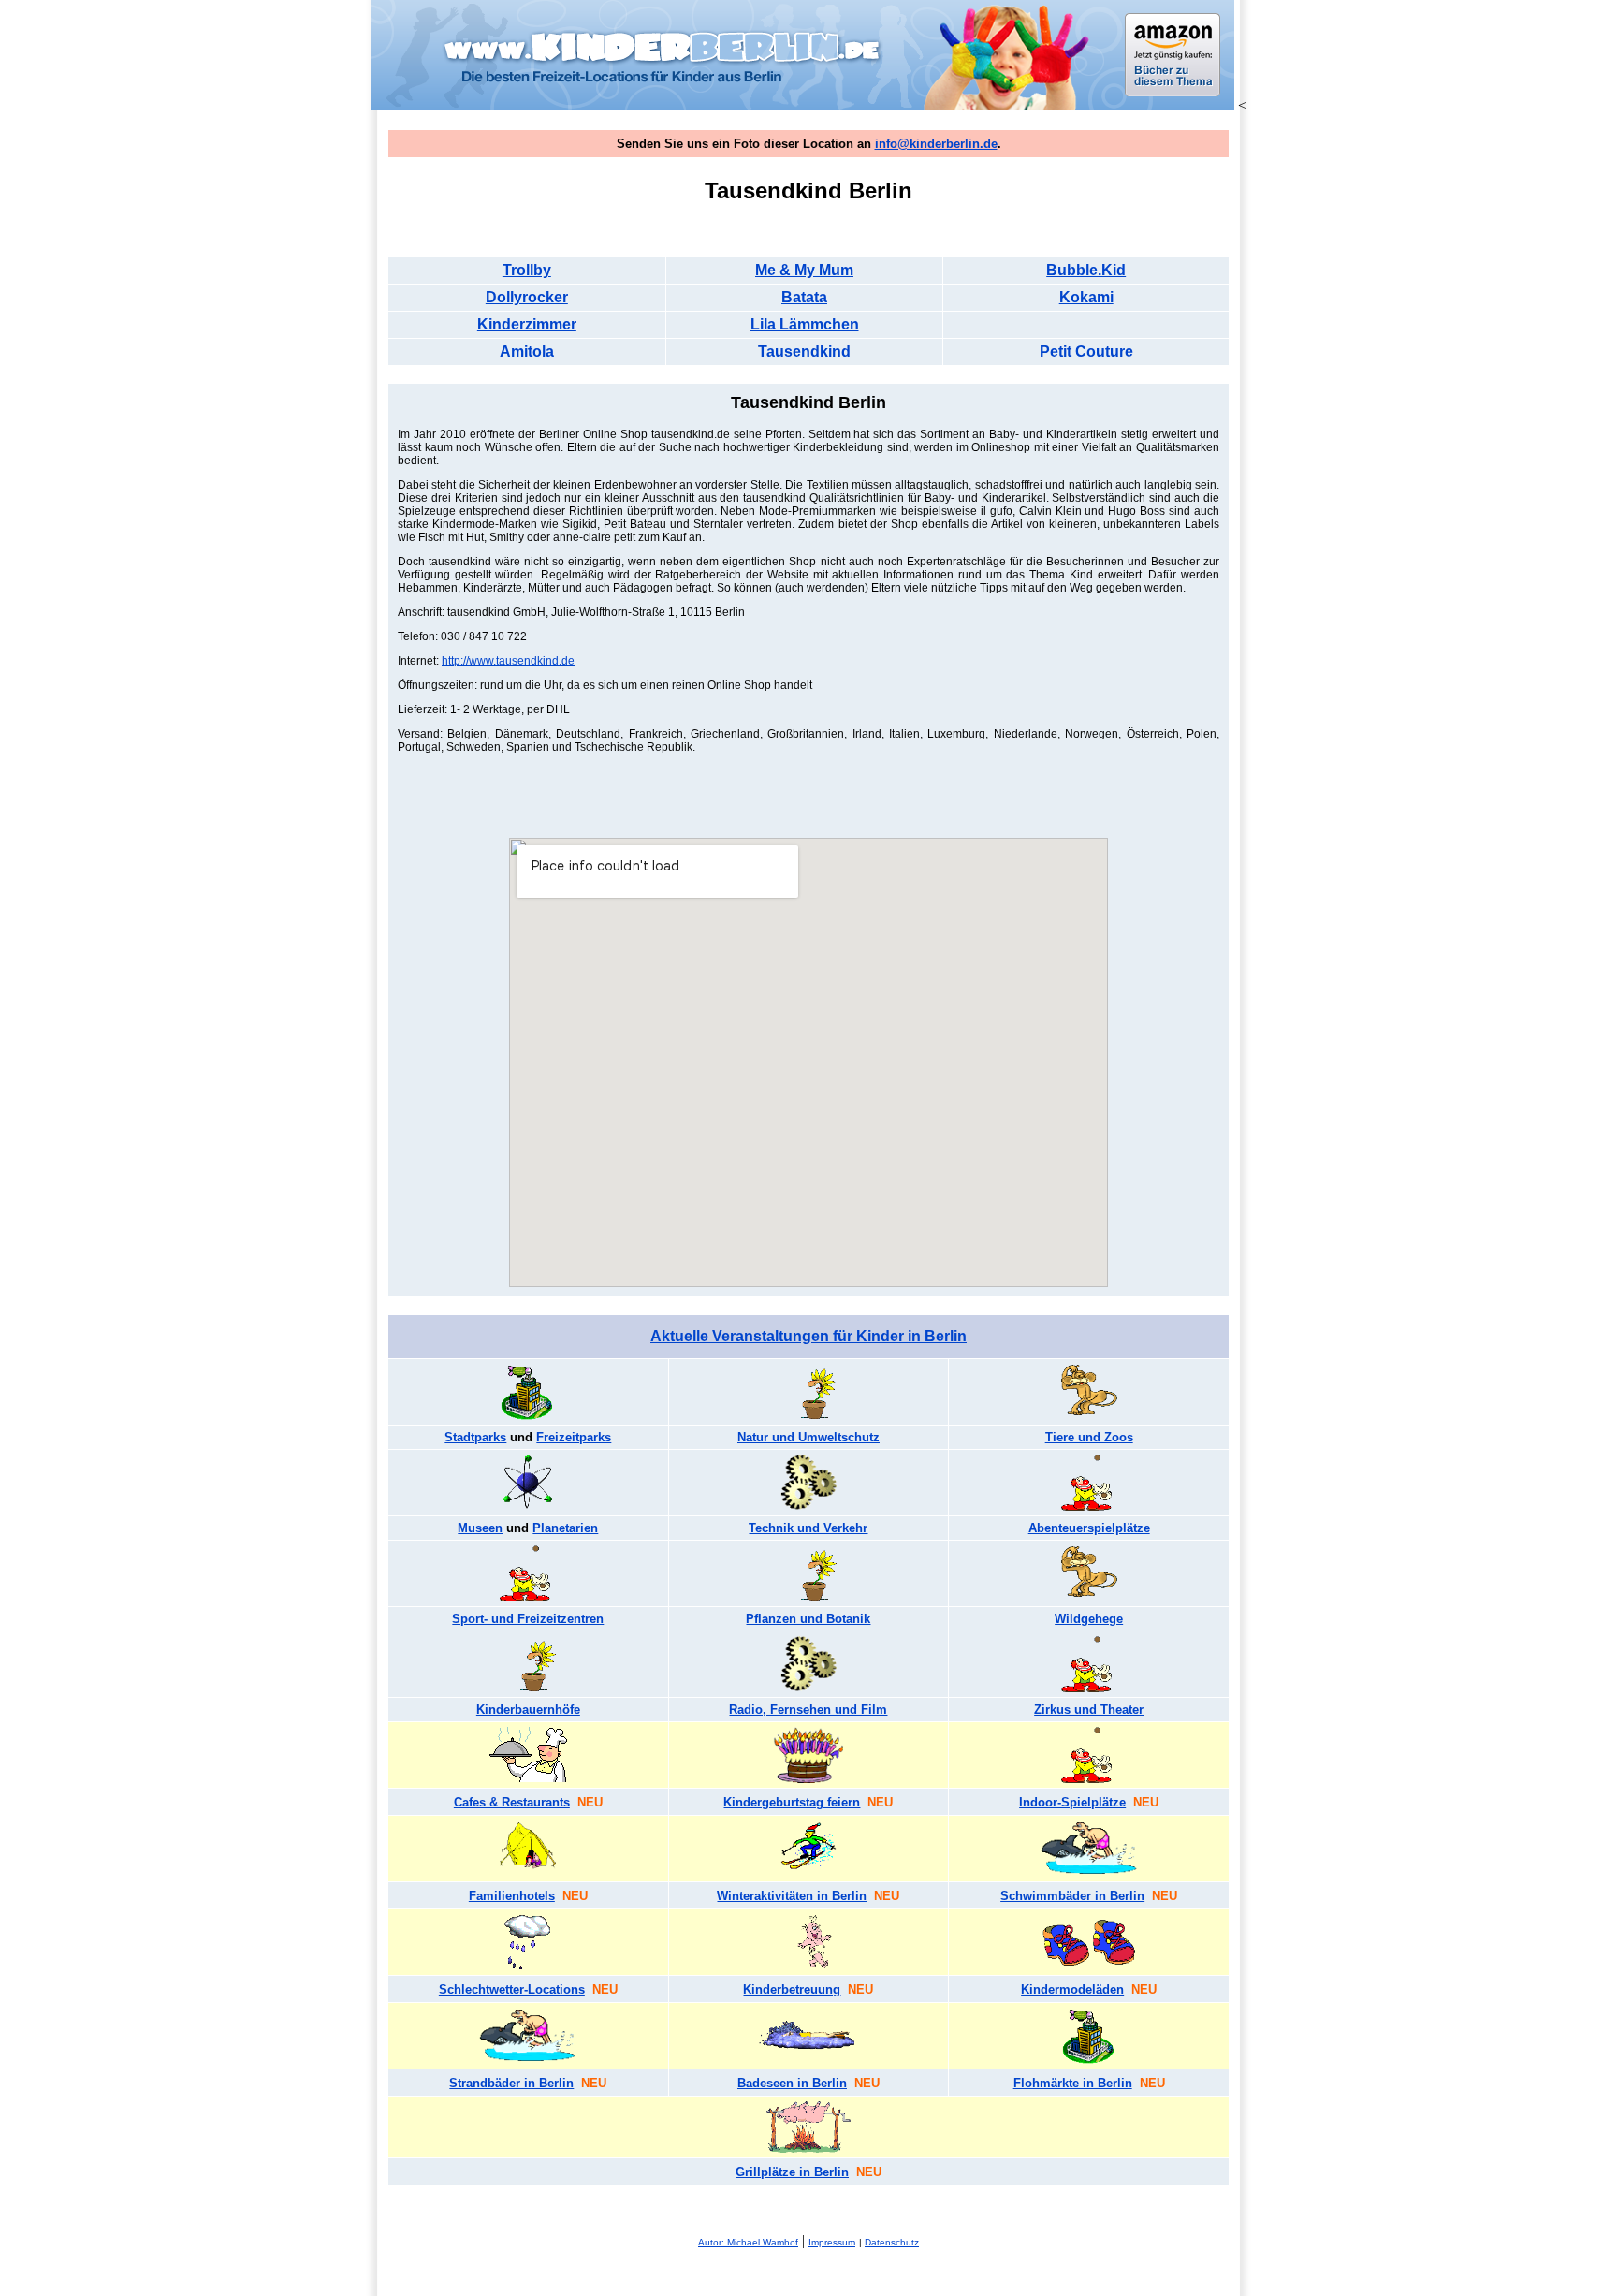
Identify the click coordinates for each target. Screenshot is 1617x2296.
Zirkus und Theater (1089, 1710)
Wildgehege (1089, 1619)
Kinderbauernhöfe (528, 1710)
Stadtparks (475, 1437)
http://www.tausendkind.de (508, 661)
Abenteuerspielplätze (1089, 1528)
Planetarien (565, 1528)
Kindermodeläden (1072, 1989)
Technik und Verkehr (808, 1528)
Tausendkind (804, 351)
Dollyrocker (527, 297)
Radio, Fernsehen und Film (808, 1710)
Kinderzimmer (527, 324)
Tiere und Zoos (1089, 1437)
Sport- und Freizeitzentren (528, 1619)
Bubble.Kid (1086, 270)
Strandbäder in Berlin (511, 2083)
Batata (804, 297)
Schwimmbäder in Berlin (1072, 1896)
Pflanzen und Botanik (808, 1619)
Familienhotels (512, 1896)
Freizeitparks (574, 1437)
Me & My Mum (804, 270)
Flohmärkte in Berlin (1073, 2083)
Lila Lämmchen (805, 324)
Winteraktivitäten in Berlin (792, 1896)
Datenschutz (892, 2242)
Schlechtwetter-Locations (512, 1989)
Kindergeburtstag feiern (792, 1802)
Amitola (527, 351)
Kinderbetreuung (792, 1989)
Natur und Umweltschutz (808, 1437)
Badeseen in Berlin (792, 2083)
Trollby (527, 270)
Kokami (1086, 297)
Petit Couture (1086, 351)
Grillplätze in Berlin (792, 2172)
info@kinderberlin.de (936, 144)
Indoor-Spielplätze (1072, 1802)
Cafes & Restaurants (512, 1802)
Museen (480, 1528)
